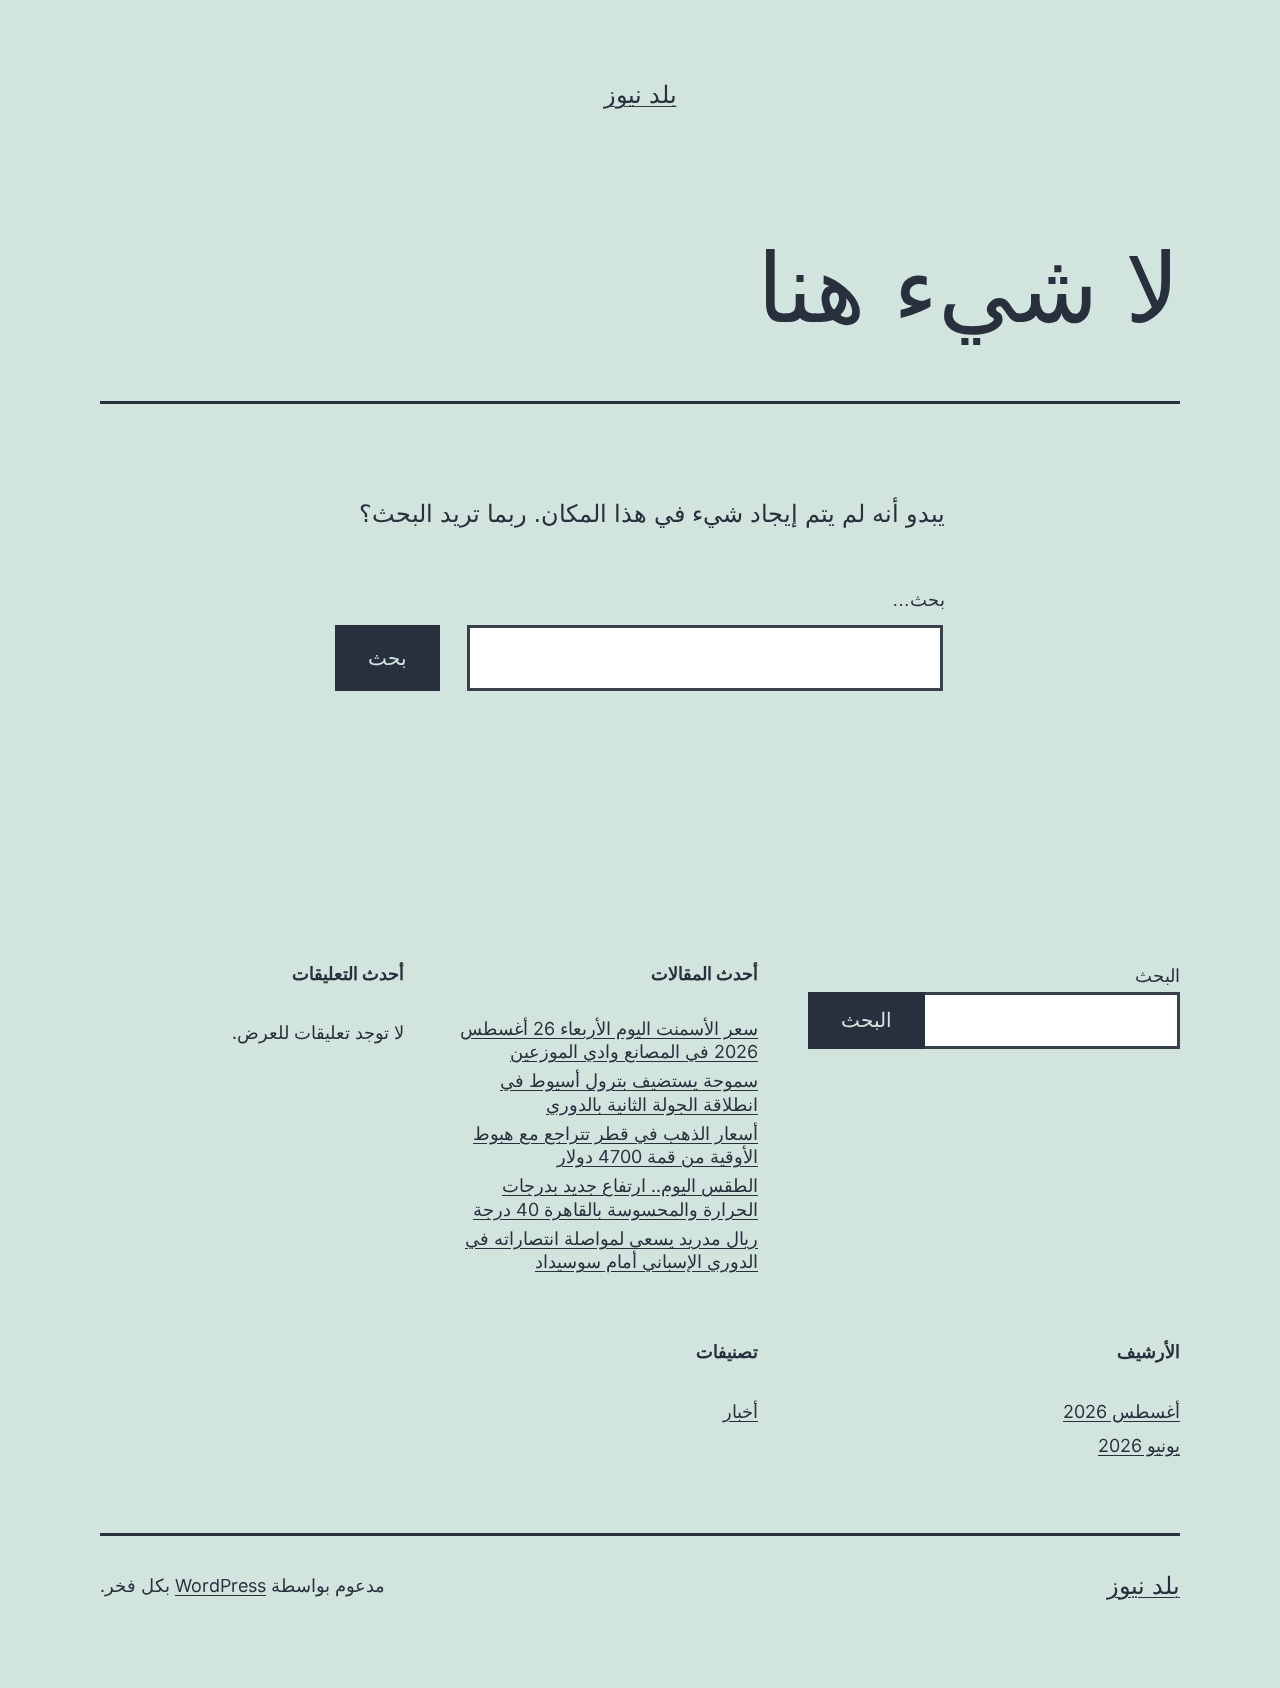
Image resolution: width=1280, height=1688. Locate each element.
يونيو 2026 (1139, 1445)
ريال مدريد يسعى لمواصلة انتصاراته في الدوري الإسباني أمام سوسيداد (611, 1250)
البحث (1157, 975)
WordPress (220, 1585)
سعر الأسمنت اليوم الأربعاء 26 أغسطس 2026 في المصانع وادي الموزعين (609, 1040)
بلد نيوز (640, 94)
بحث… (918, 600)
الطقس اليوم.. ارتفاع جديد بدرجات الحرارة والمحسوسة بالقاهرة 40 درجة (615, 1197)
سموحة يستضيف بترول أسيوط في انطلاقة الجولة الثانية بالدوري (629, 1092)
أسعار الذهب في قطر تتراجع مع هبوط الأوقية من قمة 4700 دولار (615, 1145)
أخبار (740, 1411)
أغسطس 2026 (1121, 1411)
